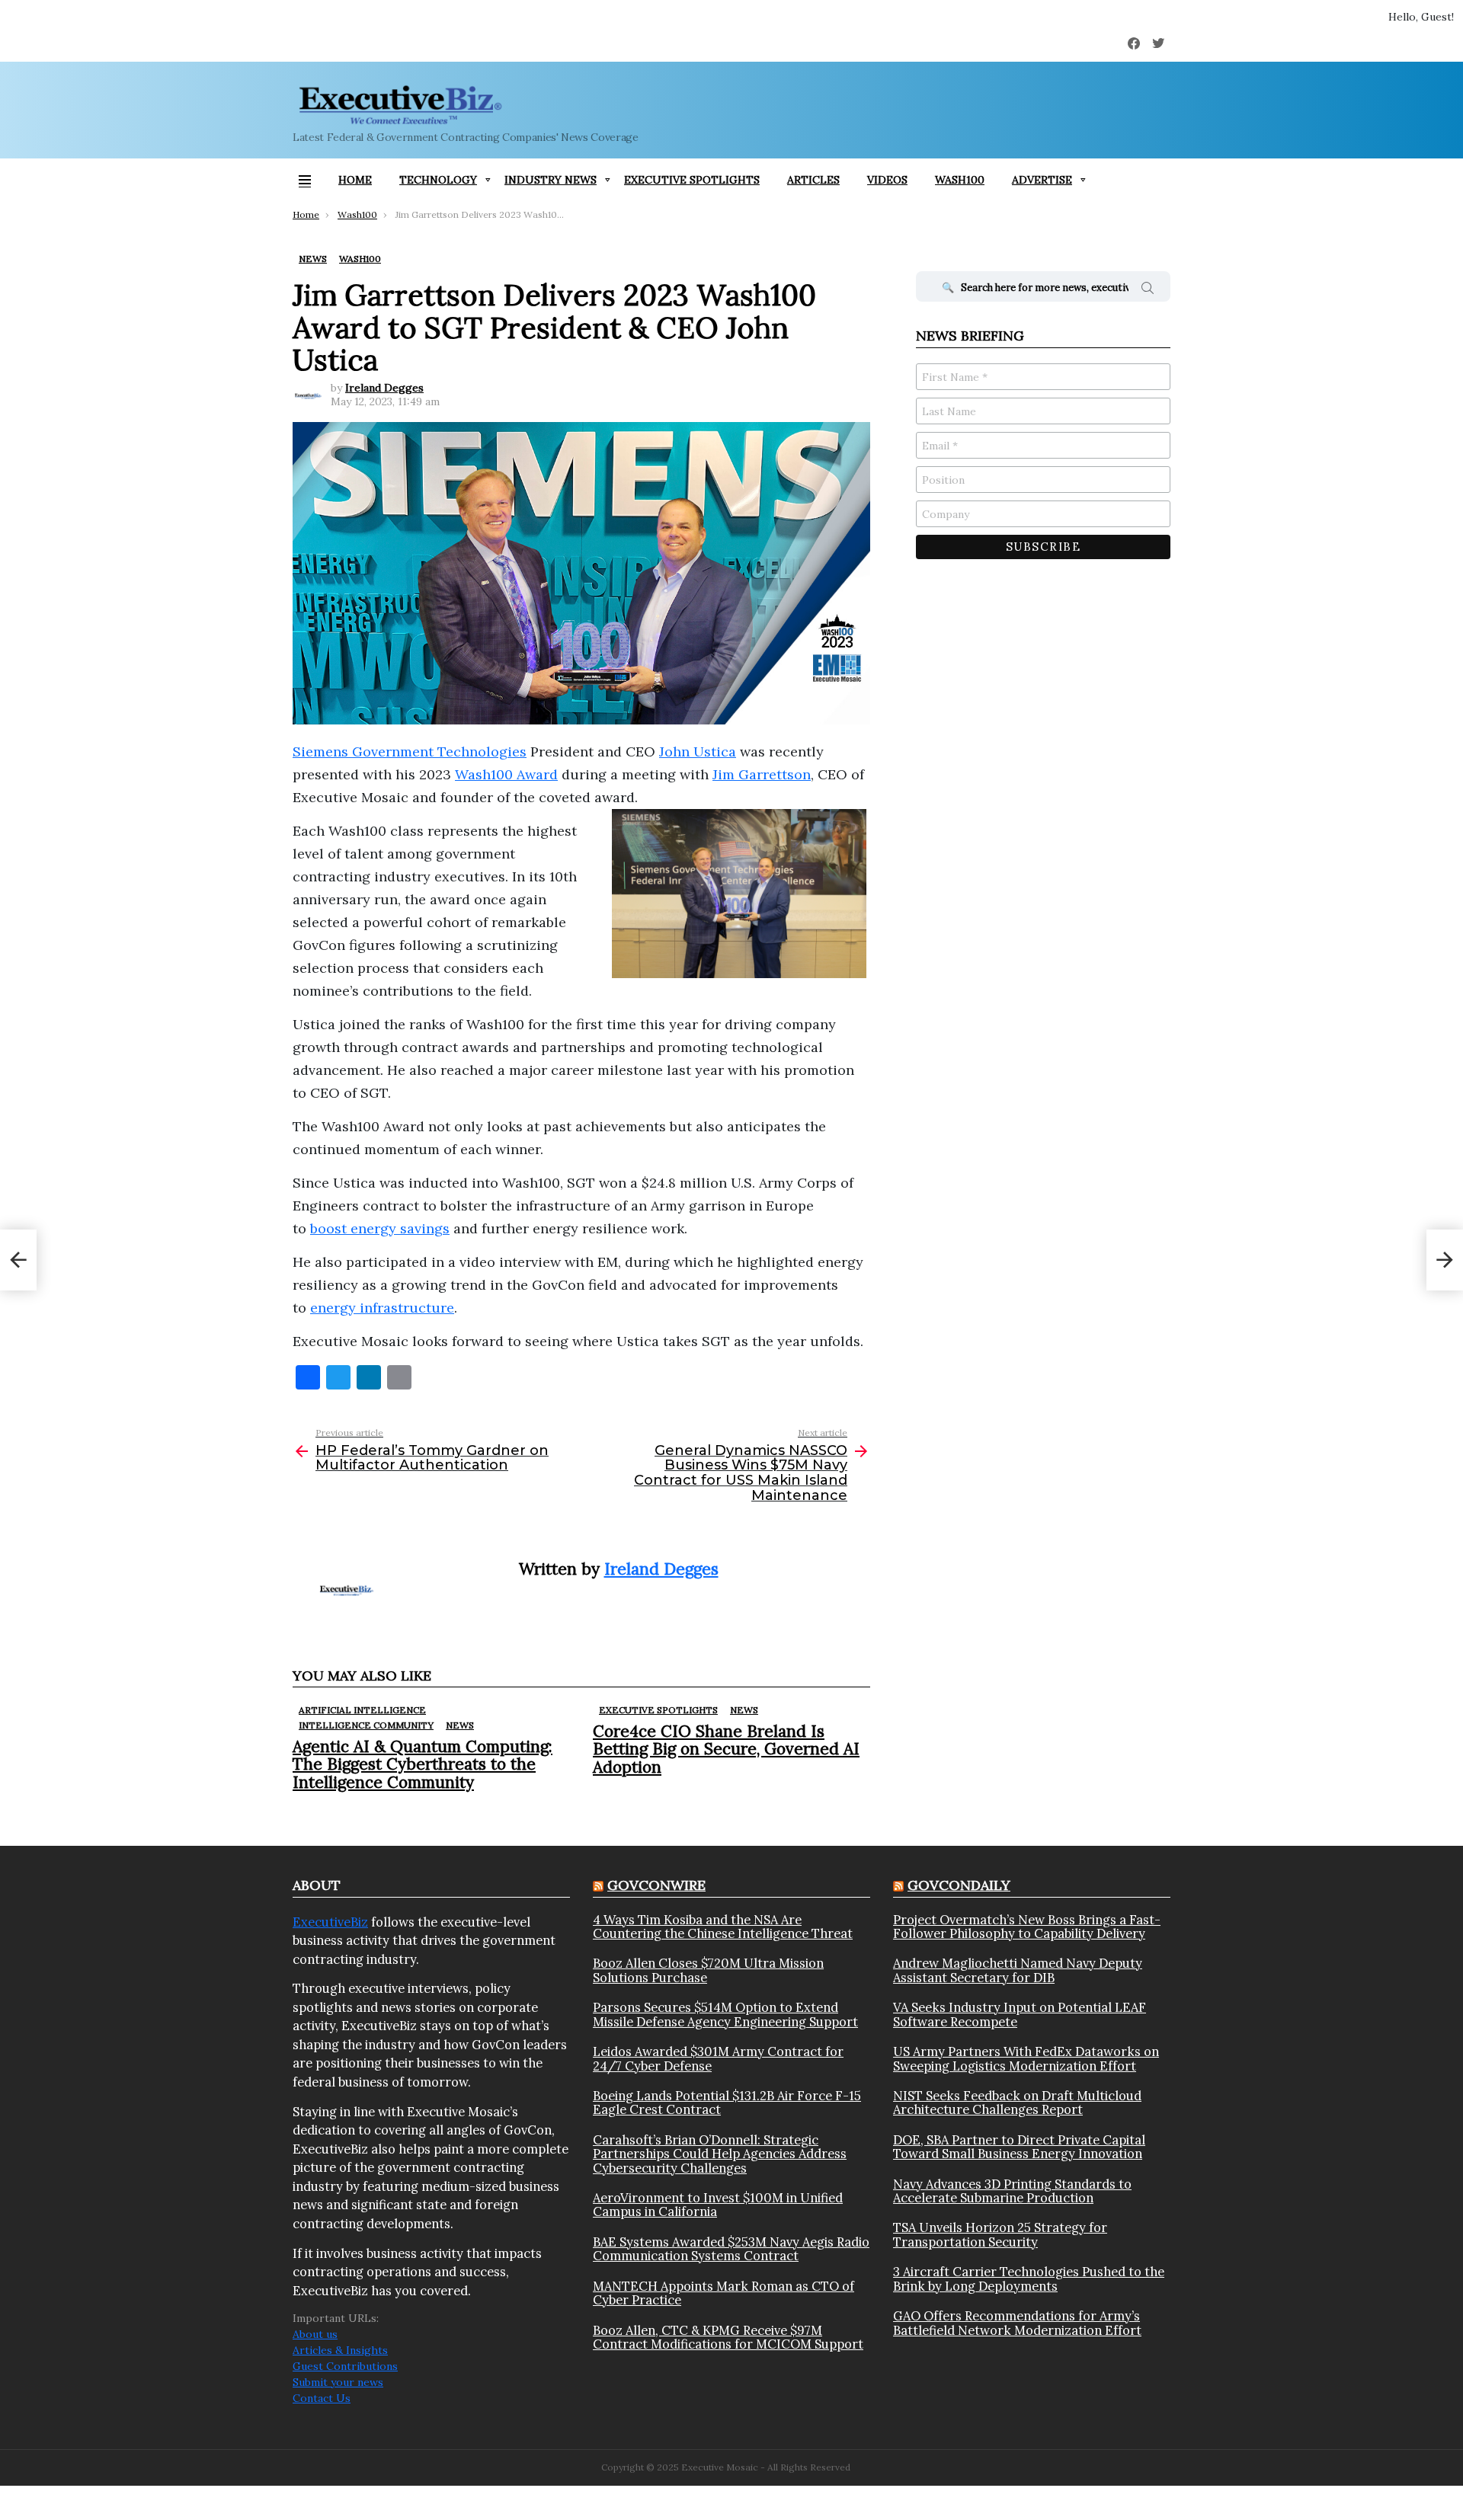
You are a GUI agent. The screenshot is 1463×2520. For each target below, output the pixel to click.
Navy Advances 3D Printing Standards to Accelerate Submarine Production (1012, 2191)
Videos (887, 180)
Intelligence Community (366, 1725)
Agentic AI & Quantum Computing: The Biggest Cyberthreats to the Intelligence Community (423, 1764)
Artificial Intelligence (362, 1710)
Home (355, 180)
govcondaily (959, 1885)
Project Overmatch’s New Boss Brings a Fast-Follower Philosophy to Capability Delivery (1027, 1927)
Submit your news (338, 2382)
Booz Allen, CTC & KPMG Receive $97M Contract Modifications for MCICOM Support (728, 2338)
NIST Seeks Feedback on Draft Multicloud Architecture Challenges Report (1017, 2103)
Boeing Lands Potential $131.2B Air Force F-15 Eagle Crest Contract (727, 2103)
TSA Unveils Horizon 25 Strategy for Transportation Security (1000, 2235)
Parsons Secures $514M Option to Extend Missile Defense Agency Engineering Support (725, 2015)
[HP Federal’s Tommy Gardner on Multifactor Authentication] (18, 1260)
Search (1148, 290)
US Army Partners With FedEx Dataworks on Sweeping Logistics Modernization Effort (1026, 2059)
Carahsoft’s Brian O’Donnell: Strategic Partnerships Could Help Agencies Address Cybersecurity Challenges (720, 2154)
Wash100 (960, 180)
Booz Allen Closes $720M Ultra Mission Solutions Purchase (708, 1970)
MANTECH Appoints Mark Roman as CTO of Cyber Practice (723, 2293)
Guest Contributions (345, 2366)
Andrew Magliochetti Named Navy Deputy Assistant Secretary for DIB (1018, 1970)
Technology (438, 180)
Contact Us (322, 2398)
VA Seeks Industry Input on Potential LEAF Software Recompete (1020, 2015)
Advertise (1042, 180)
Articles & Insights (340, 2350)
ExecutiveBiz (330, 1922)
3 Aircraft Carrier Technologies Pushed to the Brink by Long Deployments (1029, 2279)
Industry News (551, 180)
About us (315, 2334)
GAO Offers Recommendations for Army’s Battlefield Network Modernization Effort (1017, 2323)
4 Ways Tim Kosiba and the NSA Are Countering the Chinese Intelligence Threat (723, 1927)
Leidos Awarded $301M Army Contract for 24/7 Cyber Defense (718, 2059)
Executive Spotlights (692, 180)
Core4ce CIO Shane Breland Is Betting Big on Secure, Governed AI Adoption (726, 1749)
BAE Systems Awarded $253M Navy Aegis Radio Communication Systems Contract (731, 2249)
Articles (813, 180)
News (460, 1725)
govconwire (656, 1885)
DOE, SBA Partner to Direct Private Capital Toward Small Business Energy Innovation (1019, 2147)
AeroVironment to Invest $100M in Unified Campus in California (718, 2205)
